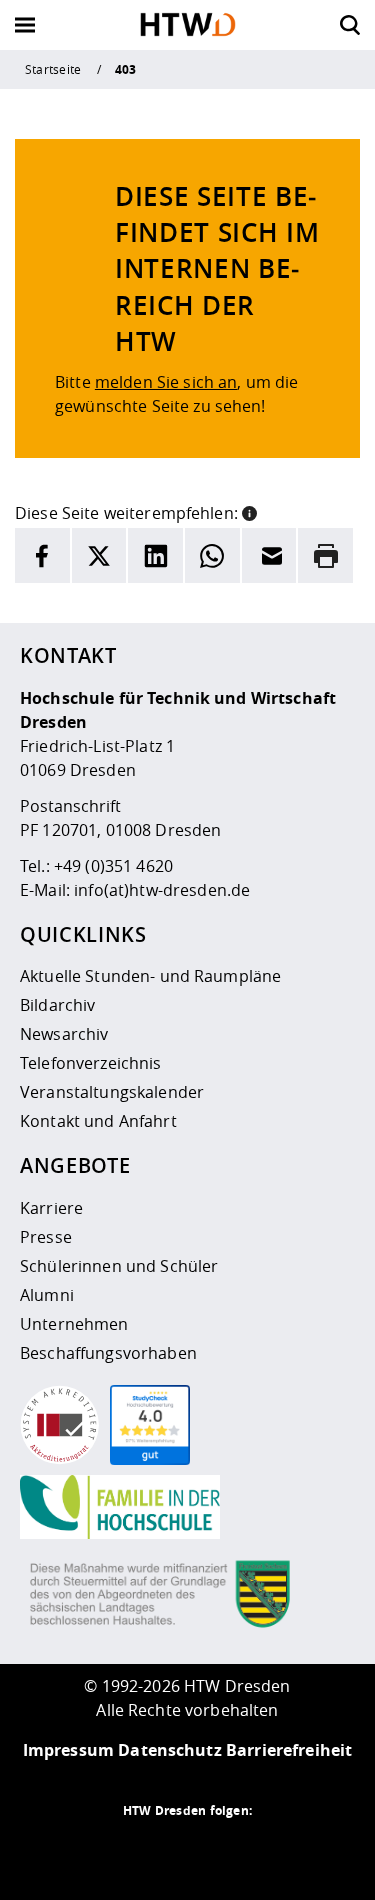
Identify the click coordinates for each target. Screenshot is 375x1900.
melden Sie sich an (166, 382)
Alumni (47, 1295)
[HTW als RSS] (108, 1850)
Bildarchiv (57, 1005)
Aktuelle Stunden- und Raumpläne (150, 976)
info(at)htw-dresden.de (162, 890)
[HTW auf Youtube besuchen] (268, 1850)
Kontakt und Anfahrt (98, 1121)
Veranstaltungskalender (112, 1092)
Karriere (51, 1208)
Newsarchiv (64, 1034)
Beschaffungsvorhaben (108, 1353)
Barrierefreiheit (289, 1750)
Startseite (53, 69)
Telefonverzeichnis (91, 1063)
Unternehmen (74, 1324)
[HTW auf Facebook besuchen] (228, 1850)
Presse (46, 1237)
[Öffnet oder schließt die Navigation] (25, 25)
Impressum (68, 1750)
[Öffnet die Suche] (350, 25)
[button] (249, 511)
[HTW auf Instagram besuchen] (148, 1850)
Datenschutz (170, 1750)
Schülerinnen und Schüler (119, 1266)
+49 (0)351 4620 (113, 866)
